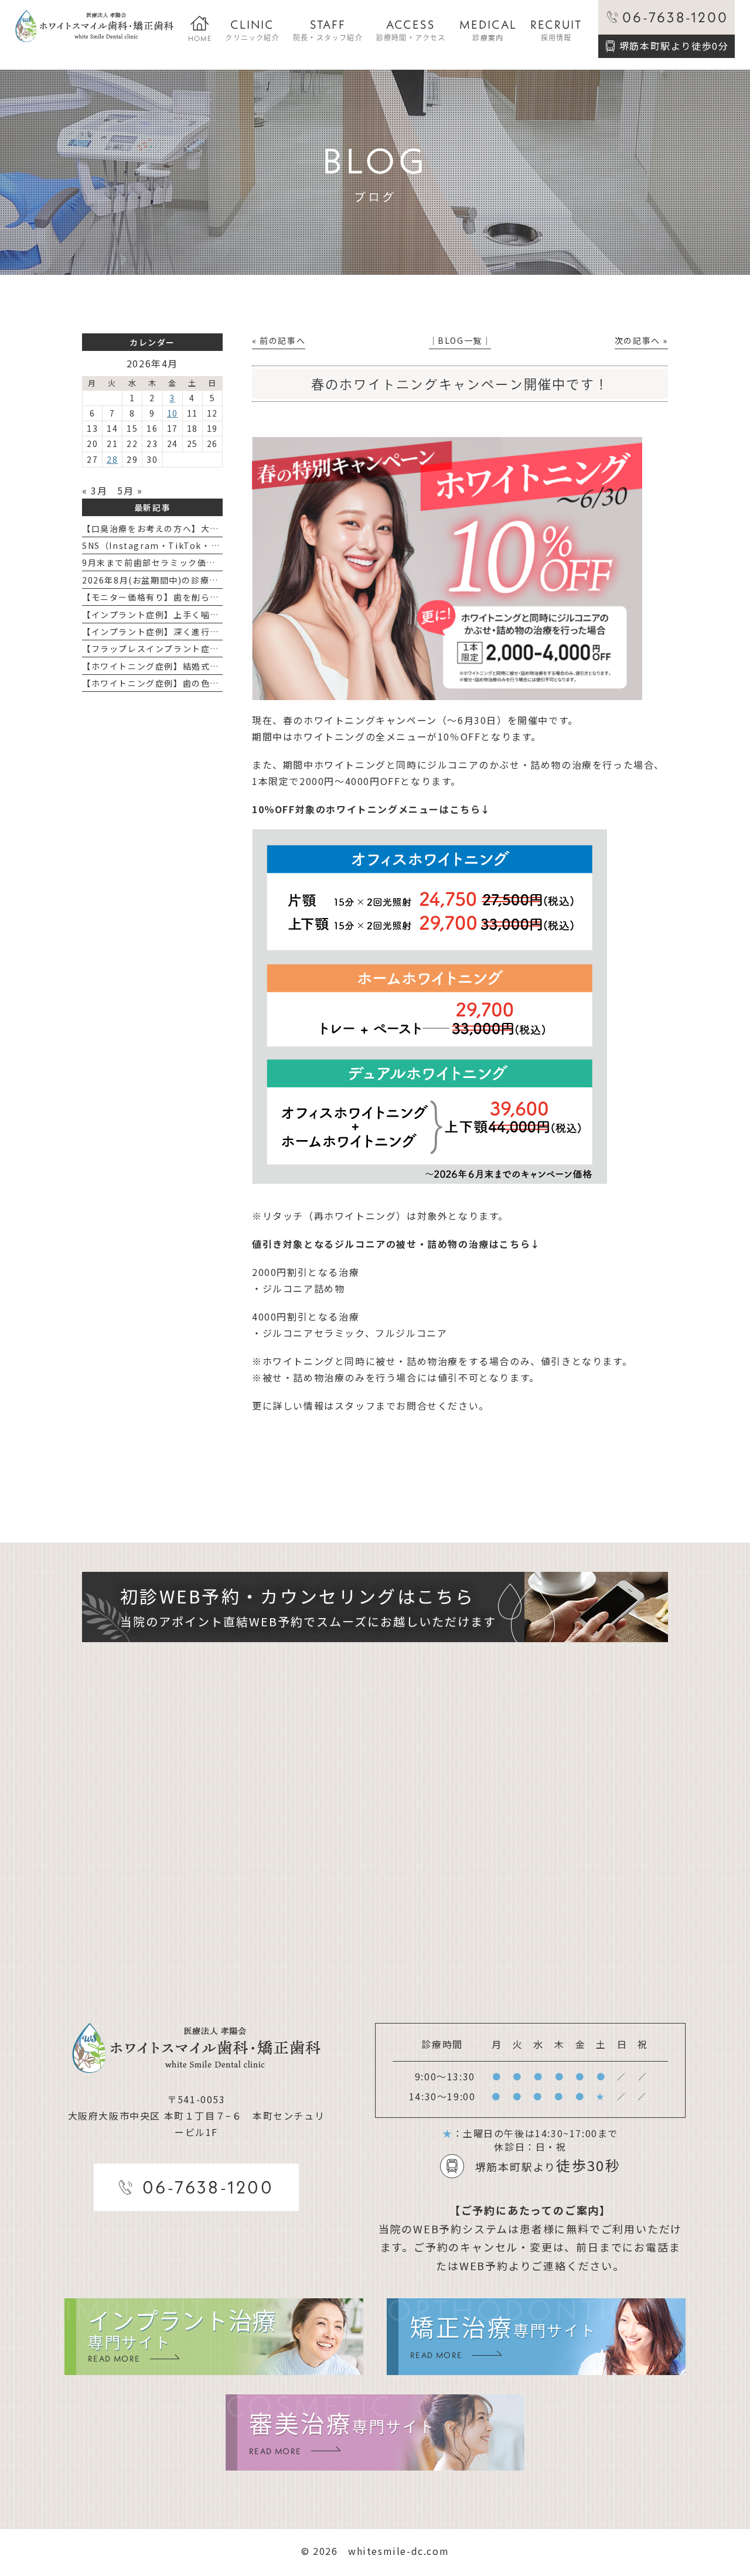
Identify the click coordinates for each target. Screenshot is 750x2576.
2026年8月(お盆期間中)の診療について (164, 580)
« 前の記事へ (279, 340)
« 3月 (95, 490)
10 (173, 413)
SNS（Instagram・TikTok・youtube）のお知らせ (193, 545)
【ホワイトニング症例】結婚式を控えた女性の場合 (187, 666)
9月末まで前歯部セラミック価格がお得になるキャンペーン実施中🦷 (223, 562)
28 (112, 459)
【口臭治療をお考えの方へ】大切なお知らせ (173, 528)
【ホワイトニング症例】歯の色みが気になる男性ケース (196, 683)
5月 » (130, 490)
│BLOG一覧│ (460, 340)
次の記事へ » (641, 340)
